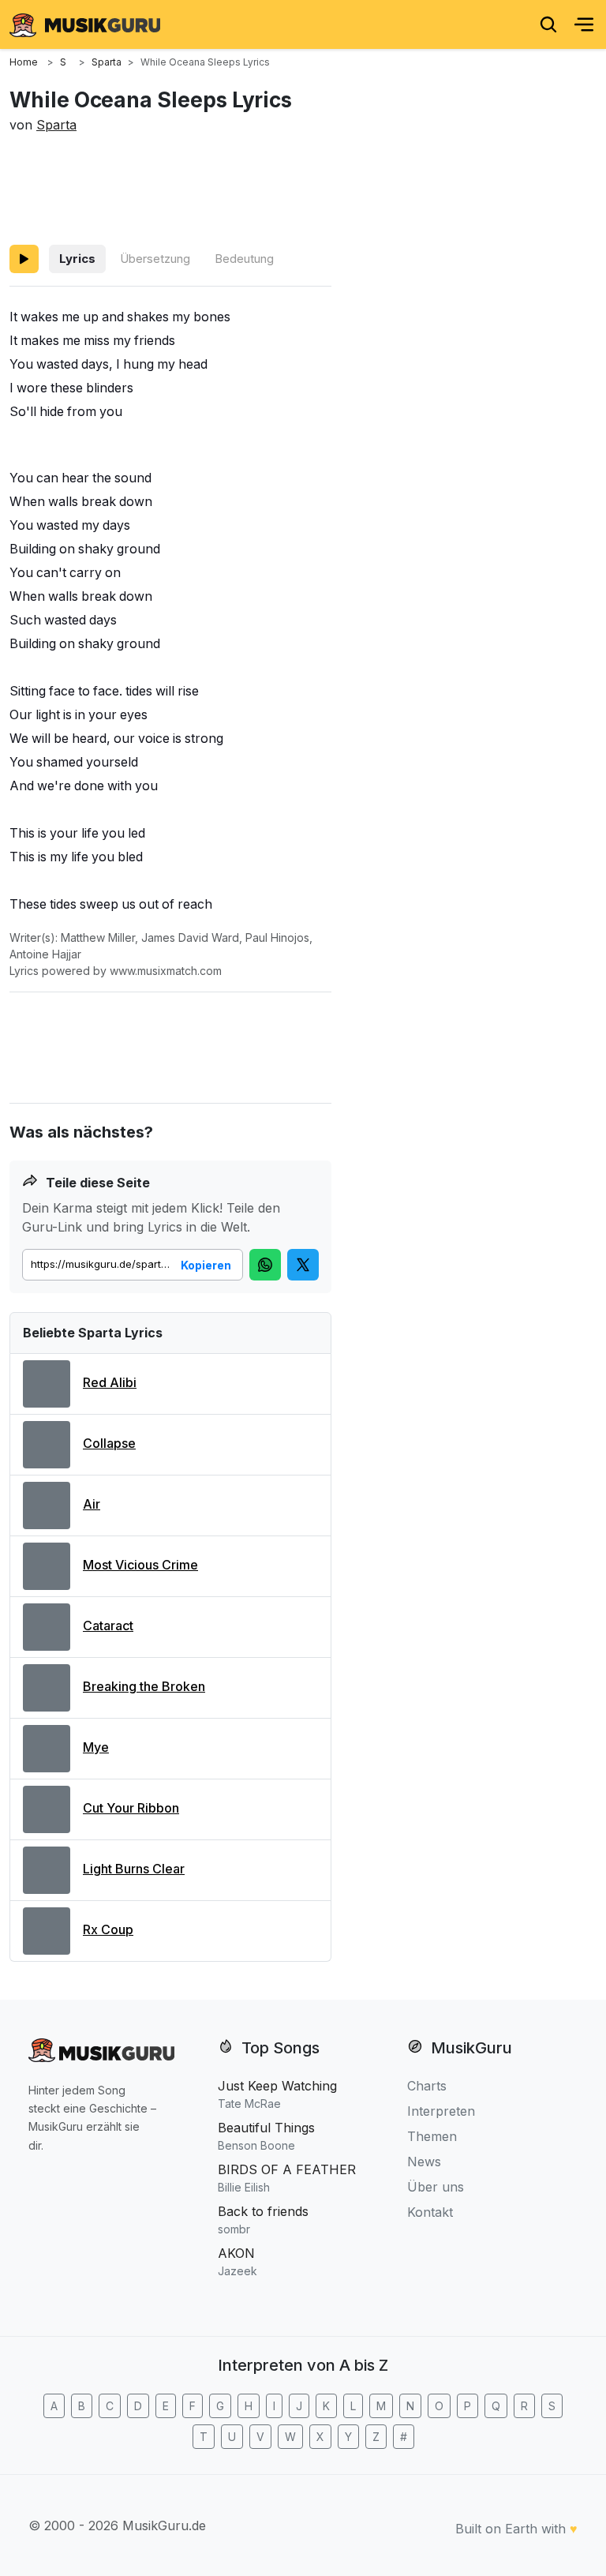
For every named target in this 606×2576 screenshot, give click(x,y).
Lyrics (77, 259)
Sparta (56, 125)
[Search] (548, 24)
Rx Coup (108, 1929)
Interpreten (441, 2111)
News (424, 2162)
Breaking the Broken (144, 1686)
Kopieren (206, 1265)
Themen (432, 2136)
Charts (427, 2086)
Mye (96, 1747)
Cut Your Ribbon (131, 1808)
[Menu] (584, 24)
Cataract (108, 1625)
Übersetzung (155, 259)
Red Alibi (110, 1382)
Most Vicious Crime (140, 1565)
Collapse (109, 1443)
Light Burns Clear (134, 1869)
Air (92, 1504)
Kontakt (430, 2212)
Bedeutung (244, 259)
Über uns (436, 2187)
